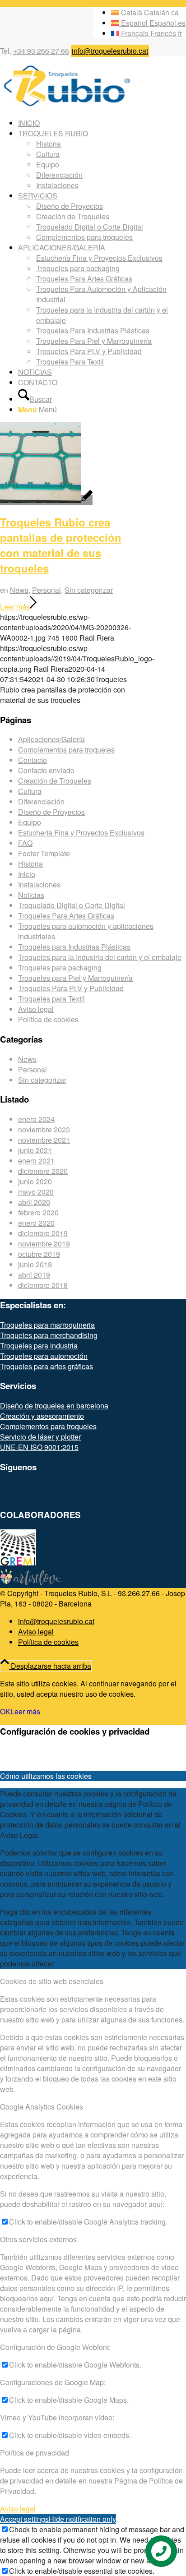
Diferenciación (41, 801)
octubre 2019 (39, 1254)
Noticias (31, 895)
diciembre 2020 (43, 1171)
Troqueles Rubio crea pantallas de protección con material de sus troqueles (61, 545)
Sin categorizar (89, 590)
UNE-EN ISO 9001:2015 (39, 1447)
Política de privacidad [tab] (35, 2453)
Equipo (30, 822)
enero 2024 (36, 1119)
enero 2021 (36, 1161)
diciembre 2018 (43, 1285)
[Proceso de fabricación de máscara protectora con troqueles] (46, 500)
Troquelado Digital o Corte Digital (72, 905)
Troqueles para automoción (44, 1356)
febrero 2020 (38, 1212)
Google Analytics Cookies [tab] (42, 2107)
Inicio (27, 874)
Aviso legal (36, 1009)
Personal (46, 590)
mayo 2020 (36, 1192)
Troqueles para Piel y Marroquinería (75, 978)
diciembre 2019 (43, 1233)
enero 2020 (36, 1223)
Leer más (15, 607)
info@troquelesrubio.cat (110, 51)
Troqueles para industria (39, 1346)
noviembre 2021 (44, 1140)
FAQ (25, 843)
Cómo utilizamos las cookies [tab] (46, 1776)
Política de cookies (48, 1019)
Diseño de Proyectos (51, 812)
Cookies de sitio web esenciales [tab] (52, 1981)
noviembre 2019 (44, 1244)
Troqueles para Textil (51, 999)
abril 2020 (34, 1202)
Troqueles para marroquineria (47, 1325)
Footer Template (44, 853)
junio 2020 (35, 1181)
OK (5, 1711)
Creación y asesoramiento (42, 1416)
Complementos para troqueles (66, 750)
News (19, 590)
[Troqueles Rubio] (68, 105)
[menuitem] (102, 123)
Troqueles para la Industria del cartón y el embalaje (100, 957)
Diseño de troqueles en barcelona (54, 1406)
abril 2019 (34, 1275)
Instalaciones (39, 884)
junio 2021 (35, 1150)
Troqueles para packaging (60, 967)
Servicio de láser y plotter (40, 1437)
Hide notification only (82, 2519)
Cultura (30, 791)
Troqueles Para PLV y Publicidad (71, 988)
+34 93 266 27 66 (41, 51)
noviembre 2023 (44, 1129)
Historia (30, 864)
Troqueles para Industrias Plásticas (74, 947)
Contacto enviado (46, 770)
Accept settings (24, 2519)
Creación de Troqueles (55, 781)
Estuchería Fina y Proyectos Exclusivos (81, 833)
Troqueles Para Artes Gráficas (66, 916)
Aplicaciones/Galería (51, 739)
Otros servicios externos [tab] (38, 2239)
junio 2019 (35, 1264)
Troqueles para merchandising (49, 1335)
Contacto (33, 760)
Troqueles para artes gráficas (46, 1366)
